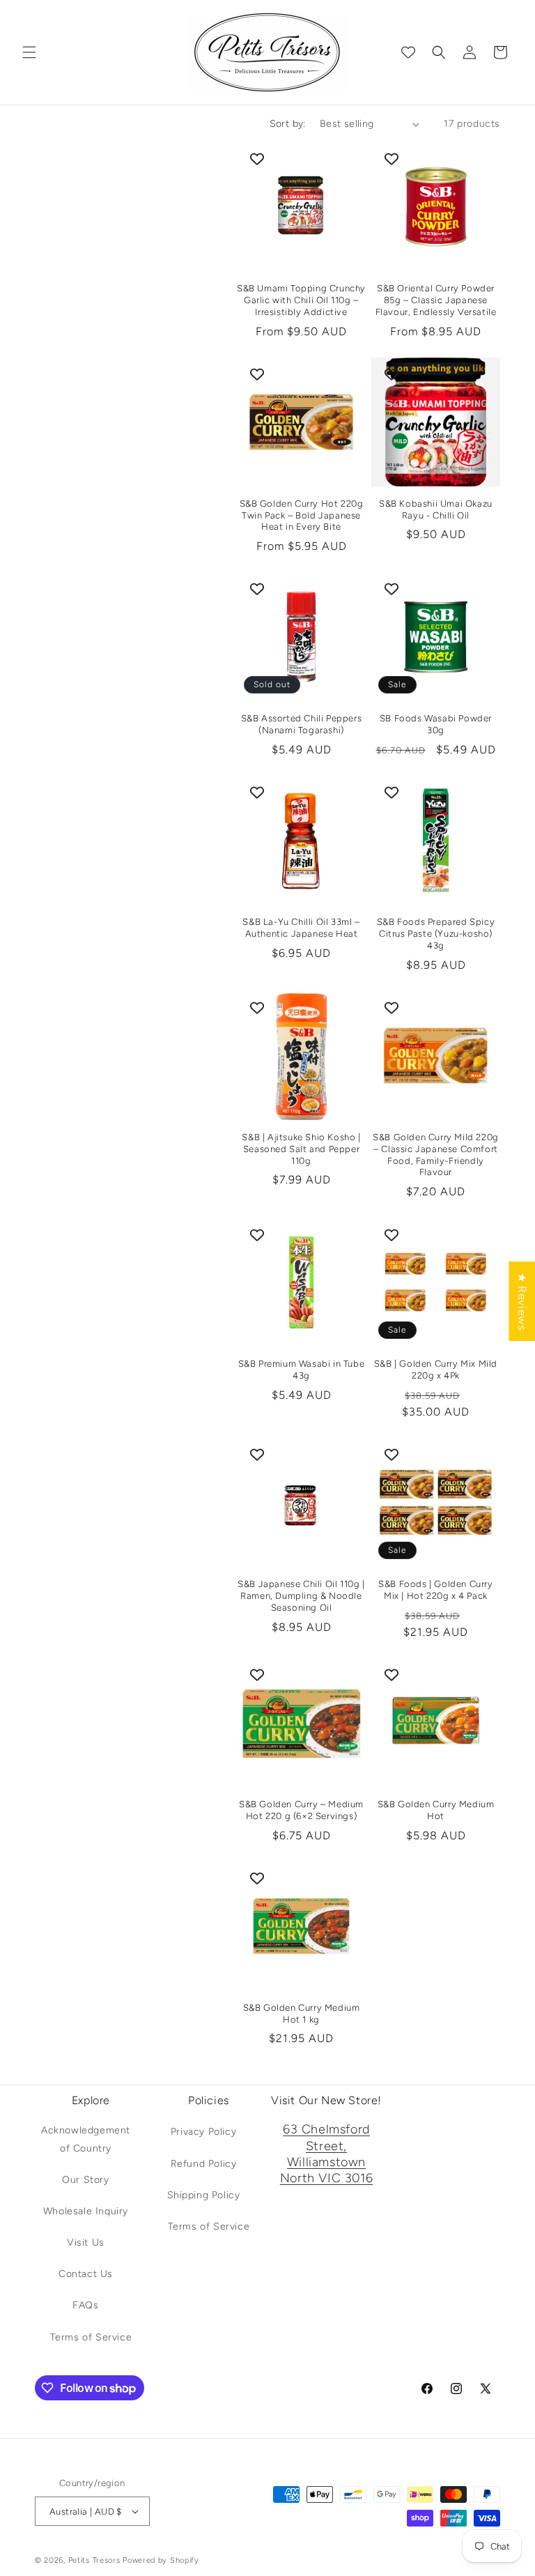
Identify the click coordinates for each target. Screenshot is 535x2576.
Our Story (85, 2180)
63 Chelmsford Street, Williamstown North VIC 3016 (326, 2154)
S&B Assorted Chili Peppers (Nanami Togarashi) (302, 724)
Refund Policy (204, 2164)
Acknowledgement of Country (86, 2139)
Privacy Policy (203, 2132)
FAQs (85, 2305)
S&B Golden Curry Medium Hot (436, 1810)
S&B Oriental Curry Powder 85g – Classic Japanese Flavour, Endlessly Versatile (436, 300)
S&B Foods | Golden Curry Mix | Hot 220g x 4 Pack (435, 1590)
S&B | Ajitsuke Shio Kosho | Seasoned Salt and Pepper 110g (301, 1149)
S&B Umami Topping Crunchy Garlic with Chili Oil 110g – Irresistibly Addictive (301, 300)
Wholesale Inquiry (86, 2211)
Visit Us (86, 2242)
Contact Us (86, 2274)
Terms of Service (91, 2337)
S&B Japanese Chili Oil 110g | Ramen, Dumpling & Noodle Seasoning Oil (301, 1596)
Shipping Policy (204, 2195)
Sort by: (288, 124)
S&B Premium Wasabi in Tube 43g (302, 1370)
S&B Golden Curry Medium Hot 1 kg (302, 2014)
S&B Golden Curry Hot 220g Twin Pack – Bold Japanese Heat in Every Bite (302, 515)
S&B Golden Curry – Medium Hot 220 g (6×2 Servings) (301, 1810)
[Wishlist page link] (408, 52)
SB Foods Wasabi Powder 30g (436, 724)
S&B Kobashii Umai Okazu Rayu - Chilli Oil (436, 509)
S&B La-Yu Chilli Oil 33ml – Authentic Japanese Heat (301, 928)
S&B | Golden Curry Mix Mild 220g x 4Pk (436, 1370)
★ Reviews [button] (522, 1301)
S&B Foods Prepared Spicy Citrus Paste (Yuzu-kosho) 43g (436, 934)
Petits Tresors (94, 2560)
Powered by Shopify (161, 2560)
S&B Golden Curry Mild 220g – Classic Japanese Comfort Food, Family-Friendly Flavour (436, 1155)
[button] (29, 52)
